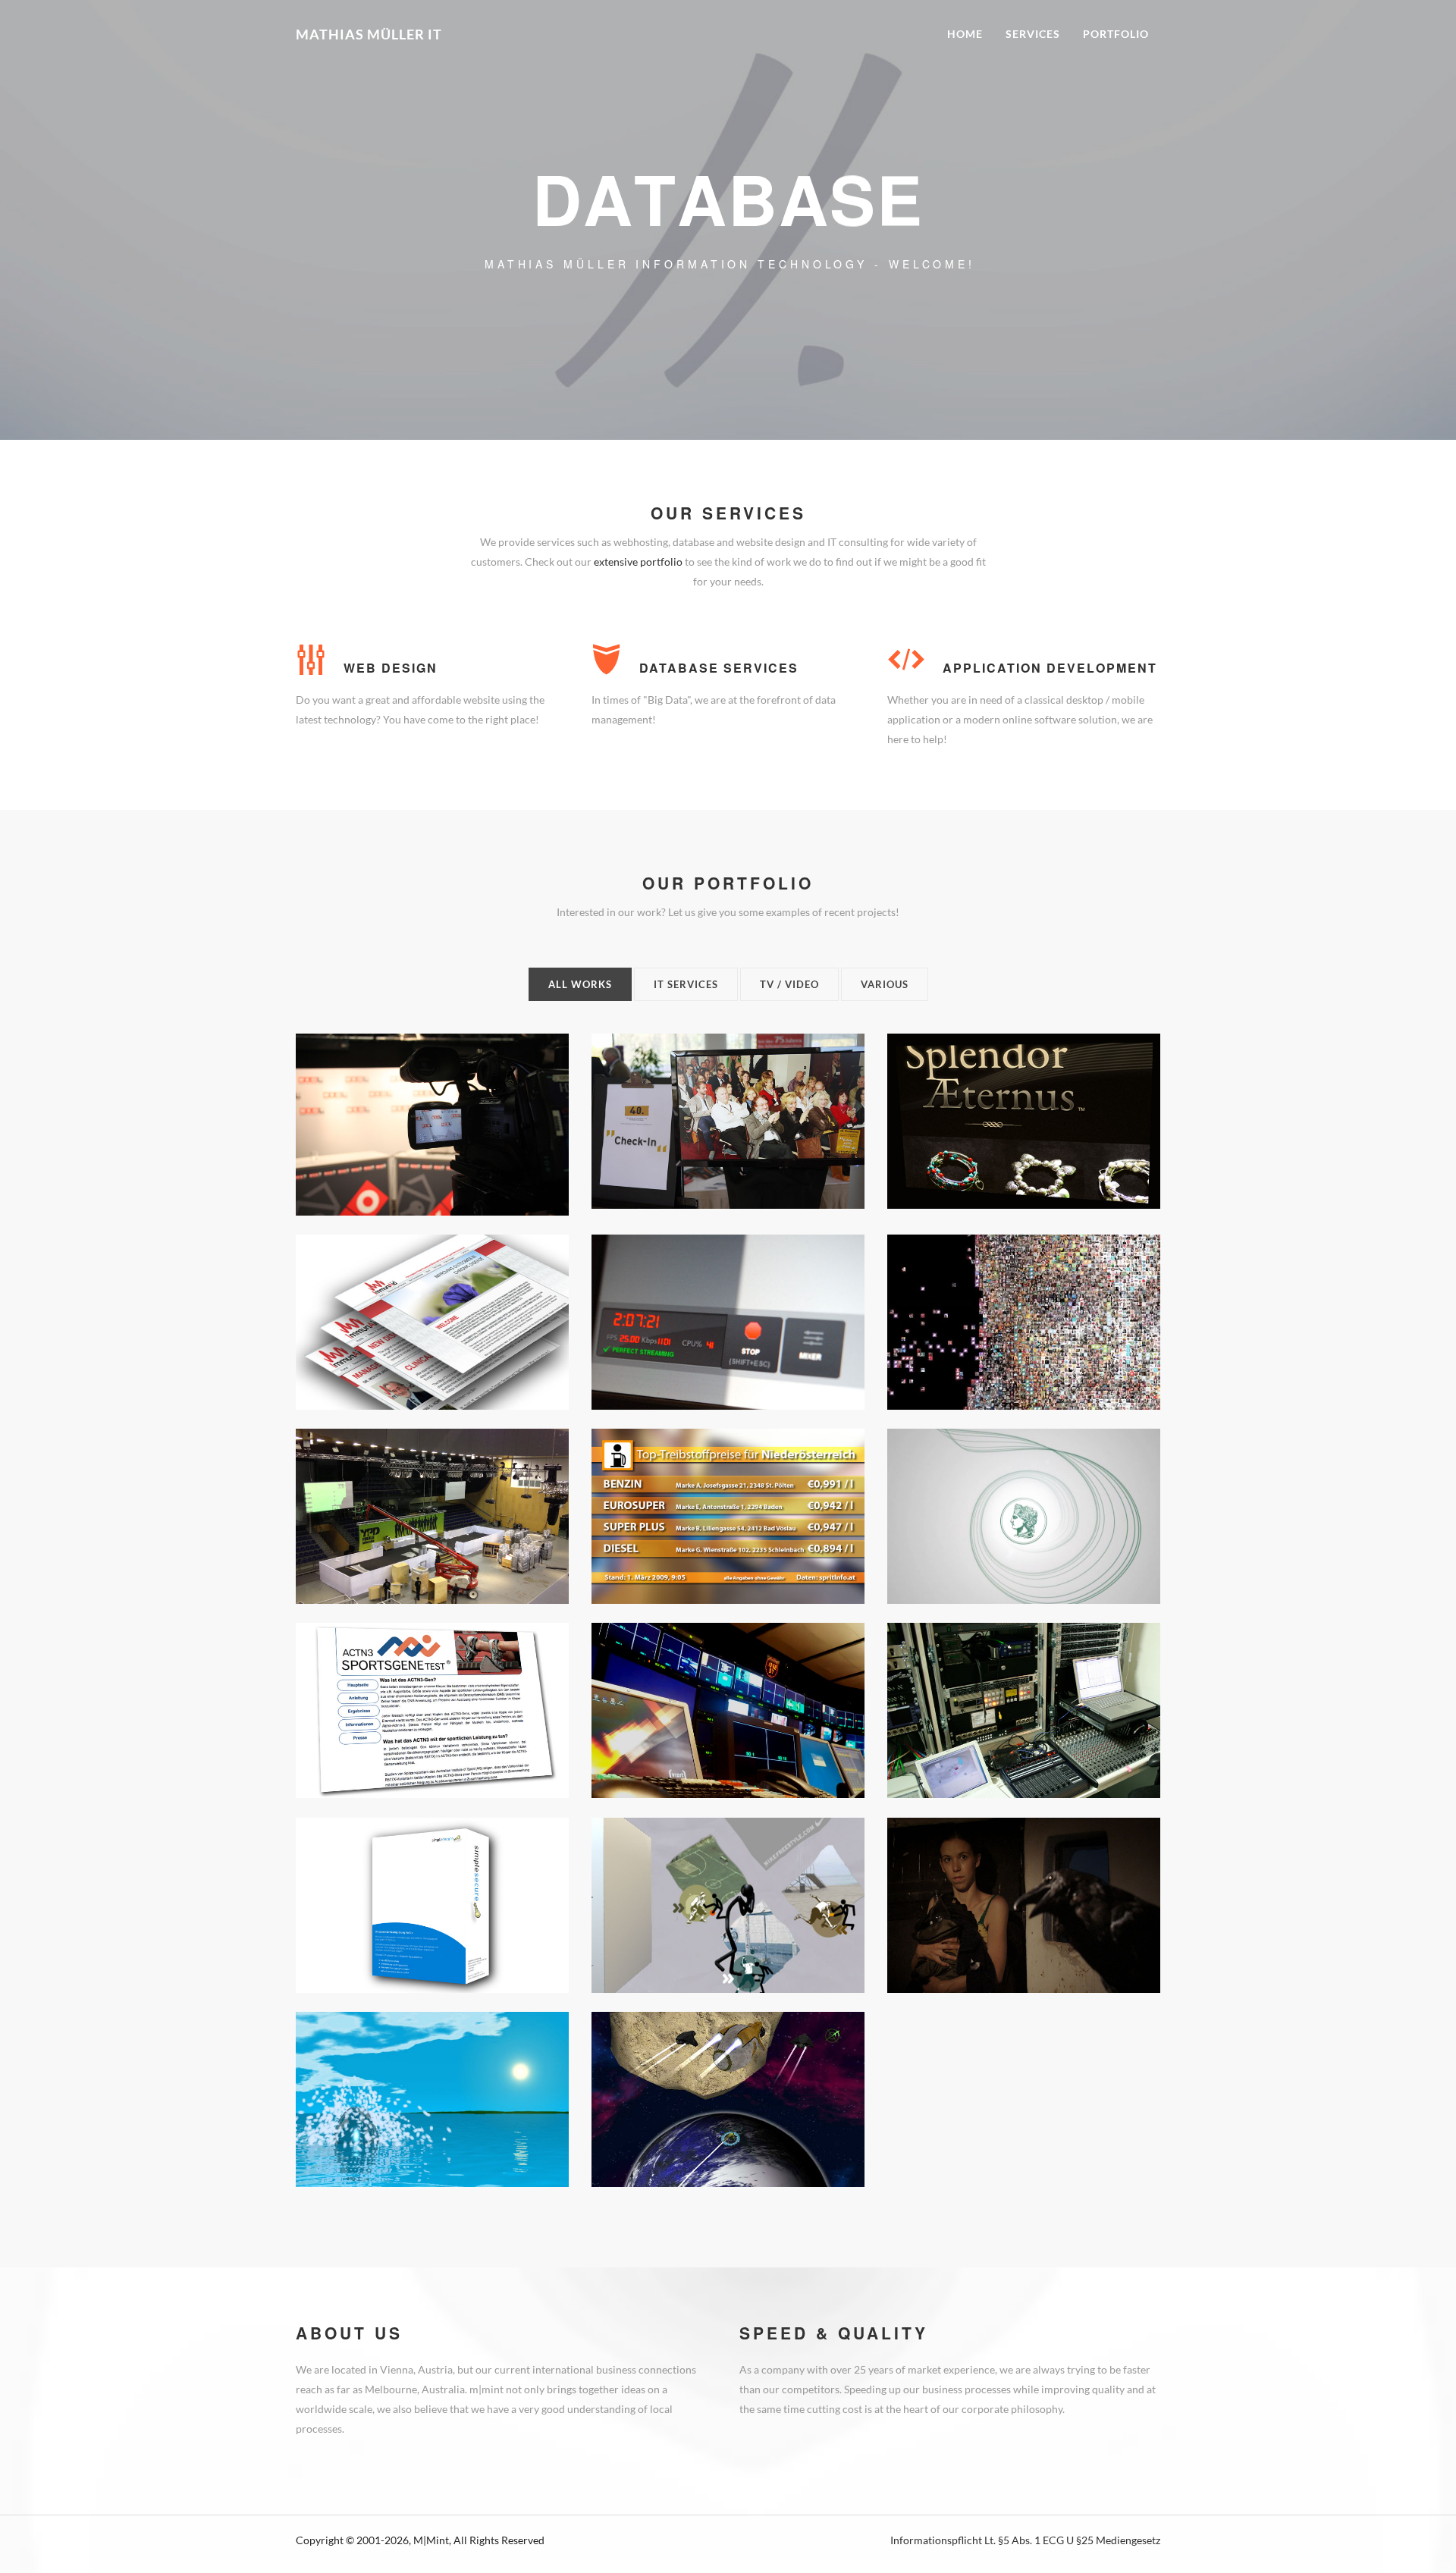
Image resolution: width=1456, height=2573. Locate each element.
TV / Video (789, 984)
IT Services (686, 984)
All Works (580, 984)
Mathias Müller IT (369, 34)
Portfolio (1116, 34)
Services (1033, 34)
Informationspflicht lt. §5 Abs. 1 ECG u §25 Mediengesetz (1025, 2540)
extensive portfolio (638, 562)
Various (885, 984)
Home (965, 34)
